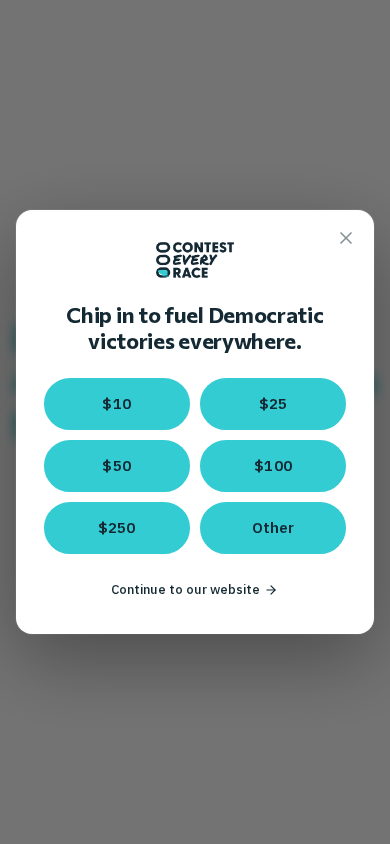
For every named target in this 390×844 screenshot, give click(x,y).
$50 (116, 465)
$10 (116, 403)
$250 (117, 527)
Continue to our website (185, 589)
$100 (273, 465)
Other (273, 527)
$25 (273, 403)
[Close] (346, 238)
